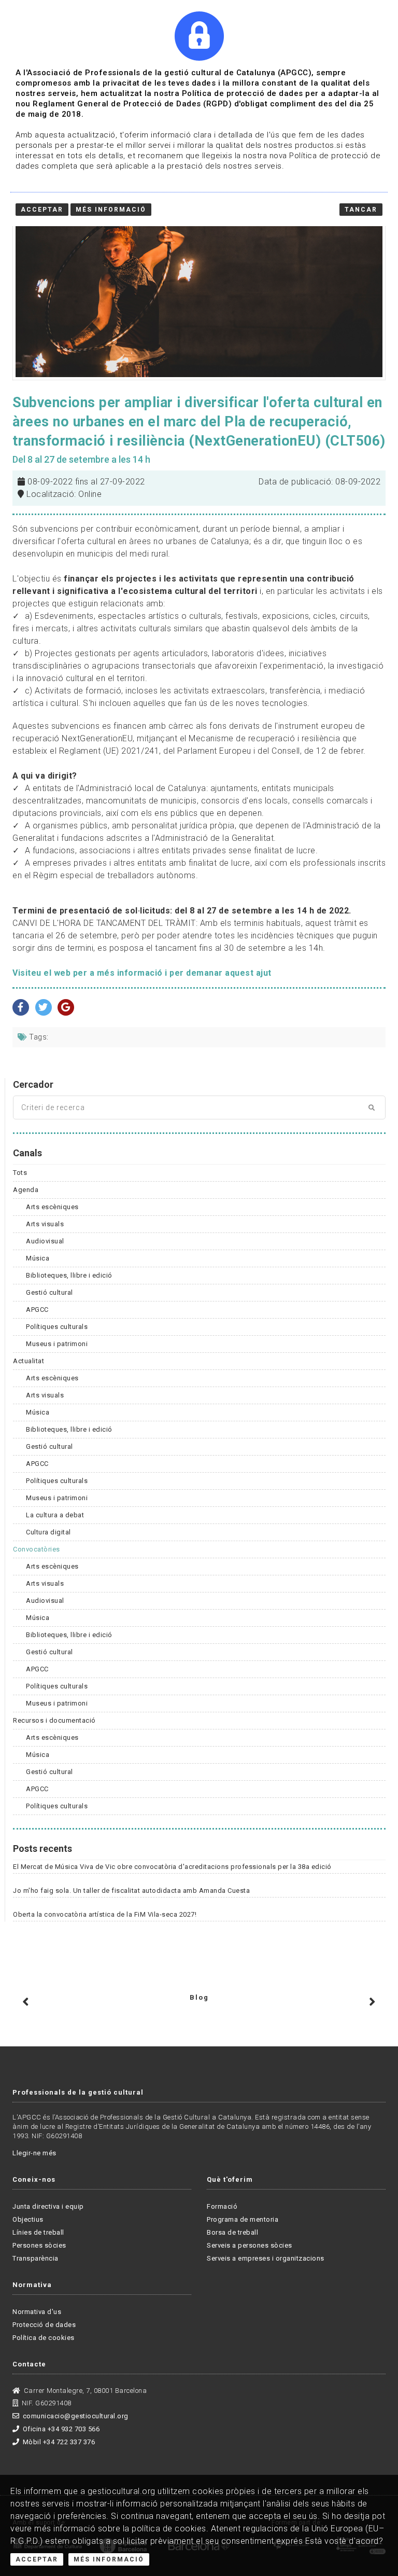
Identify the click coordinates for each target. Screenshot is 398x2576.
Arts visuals (45, 1224)
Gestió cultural (49, 1292)
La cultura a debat (55, 1515)
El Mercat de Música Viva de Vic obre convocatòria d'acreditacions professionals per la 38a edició (172, 1867)
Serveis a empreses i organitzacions (266, 2258)
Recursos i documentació (54, 1720)
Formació (222, 2206)
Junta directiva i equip (48, 2206)
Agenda (26, 1190)
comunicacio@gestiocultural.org (76, 2416)
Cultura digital (48, 1532)
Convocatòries (37, 1549)
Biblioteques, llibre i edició (69, 1275)
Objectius (28, 2219)
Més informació (111, 210)
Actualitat (29, 1361)
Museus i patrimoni (57, 1344)
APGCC (37, 1310)
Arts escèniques (52, 1207)
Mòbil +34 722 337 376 (59, 2442)
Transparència (35, 2258)
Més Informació (109, 2559)
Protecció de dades (44, 2325)
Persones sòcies (39, 2245)
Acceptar (37, 2559)
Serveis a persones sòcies (250, 2245)
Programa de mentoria (243, 2219)
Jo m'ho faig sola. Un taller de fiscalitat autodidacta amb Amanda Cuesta (131, 1891)
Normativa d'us (37, 2312)
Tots (20, 1173)
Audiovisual (45, 1241)
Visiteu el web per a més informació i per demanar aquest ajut (142, 973)
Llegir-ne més (34, 2153)
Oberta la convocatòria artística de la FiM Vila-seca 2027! (105, 1914)
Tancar (361, 210)
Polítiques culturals (57, 1327)
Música (38, 1258)
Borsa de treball (232, 2232)
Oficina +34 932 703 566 (61, 2429)
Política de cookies (44, 2338)
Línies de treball (38, 2232)
